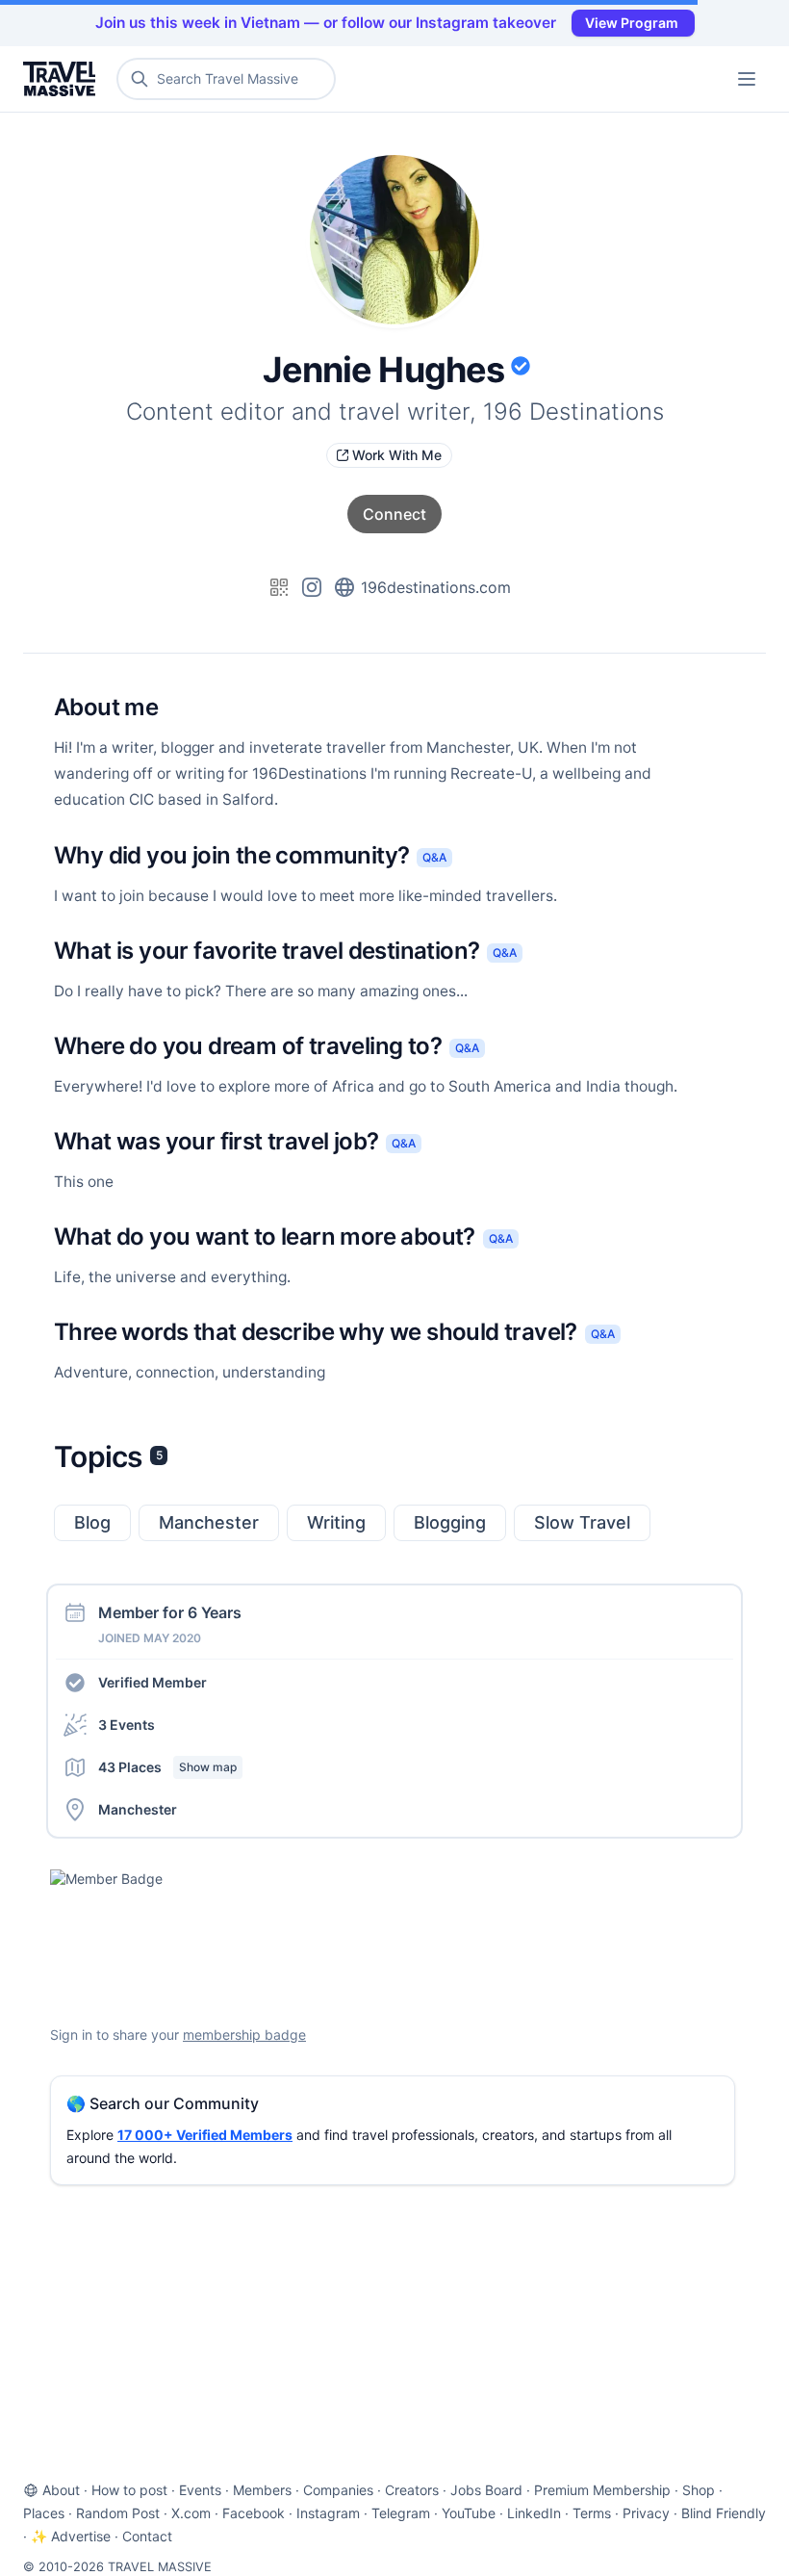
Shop (699, 2490)
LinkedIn (534, 2513)
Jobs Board (486, 2490)
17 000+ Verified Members (205, 2135)
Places (44, 2513)
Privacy (646, 2513)
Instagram (328, 2513)
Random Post (118, 2513)
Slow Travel (582, 1522)
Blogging (450, 1522)
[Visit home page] (63, 79)
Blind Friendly (724, 2513)
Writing (336, 1522)
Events (200, 2490)
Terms (592, 2513)
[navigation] (747, 79)
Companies (338, 2490)
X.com (191, 2513)
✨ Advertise (71, 2536)
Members (262, 2490)
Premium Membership (602, 2490)
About (61, 2490)
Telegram (401, 2513)
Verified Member (153, 1682)
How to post (129, 2490)
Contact (147, 2536)
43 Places (167, 1767)
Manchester (209, 1522)
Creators (412, 2490)
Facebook (254, 2513)
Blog (92, 1522)
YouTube (469, 2513)
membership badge (244, 2035)
